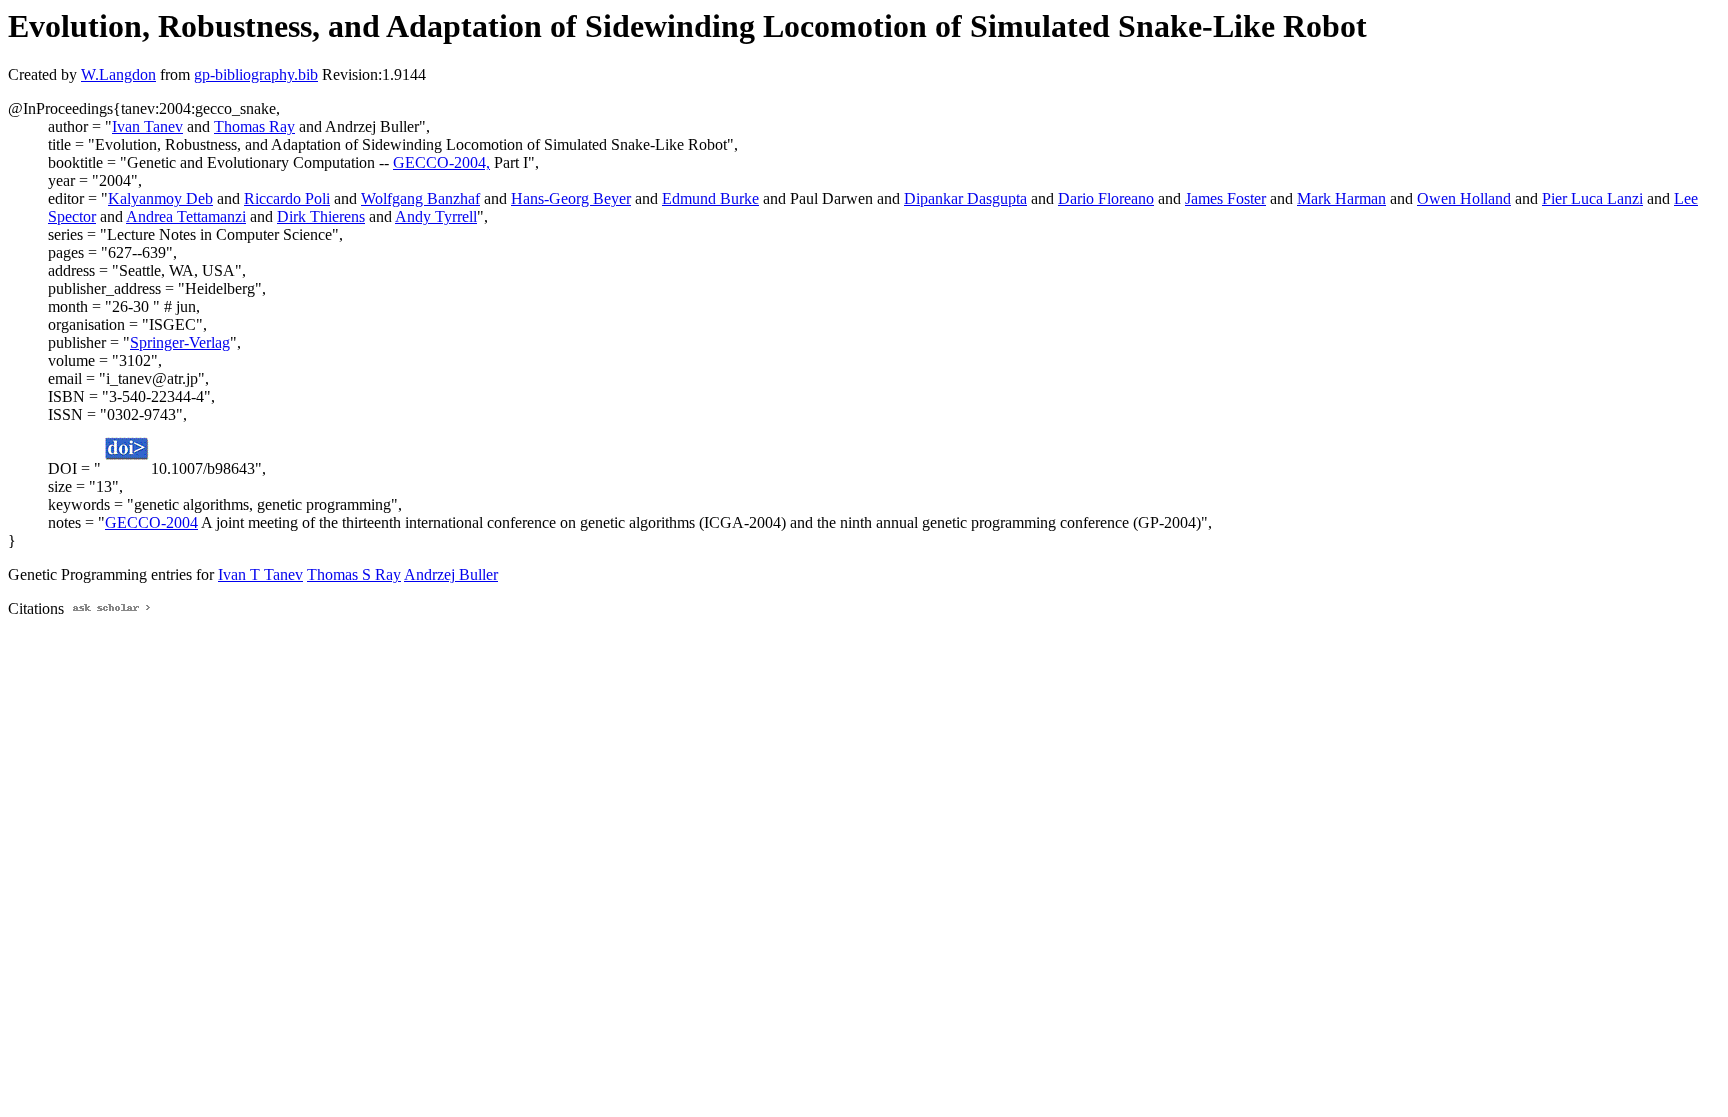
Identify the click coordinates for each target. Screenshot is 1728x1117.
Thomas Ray (254, 126)
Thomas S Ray (354, 574)
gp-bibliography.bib (256, 74)
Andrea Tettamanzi (186, 216)
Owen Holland (1464, 198)
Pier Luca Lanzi (1592, 198)
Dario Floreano (1106, 198)
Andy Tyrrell (436, 216)
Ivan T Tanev (260, 574)
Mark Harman (1341, 198)
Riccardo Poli (287, 198)
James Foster (1225, 198)
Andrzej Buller (451, 574)
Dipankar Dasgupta (965, 198)
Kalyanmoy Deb (160, 198)
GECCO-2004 (151, 522)
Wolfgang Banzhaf (420, 198)
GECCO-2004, (441, 162)
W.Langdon (118, 74)
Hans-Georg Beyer (571, 198)
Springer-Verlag (180, 342)
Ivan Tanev (147, 126)
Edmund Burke (710, 198)
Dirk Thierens (321, 216)
